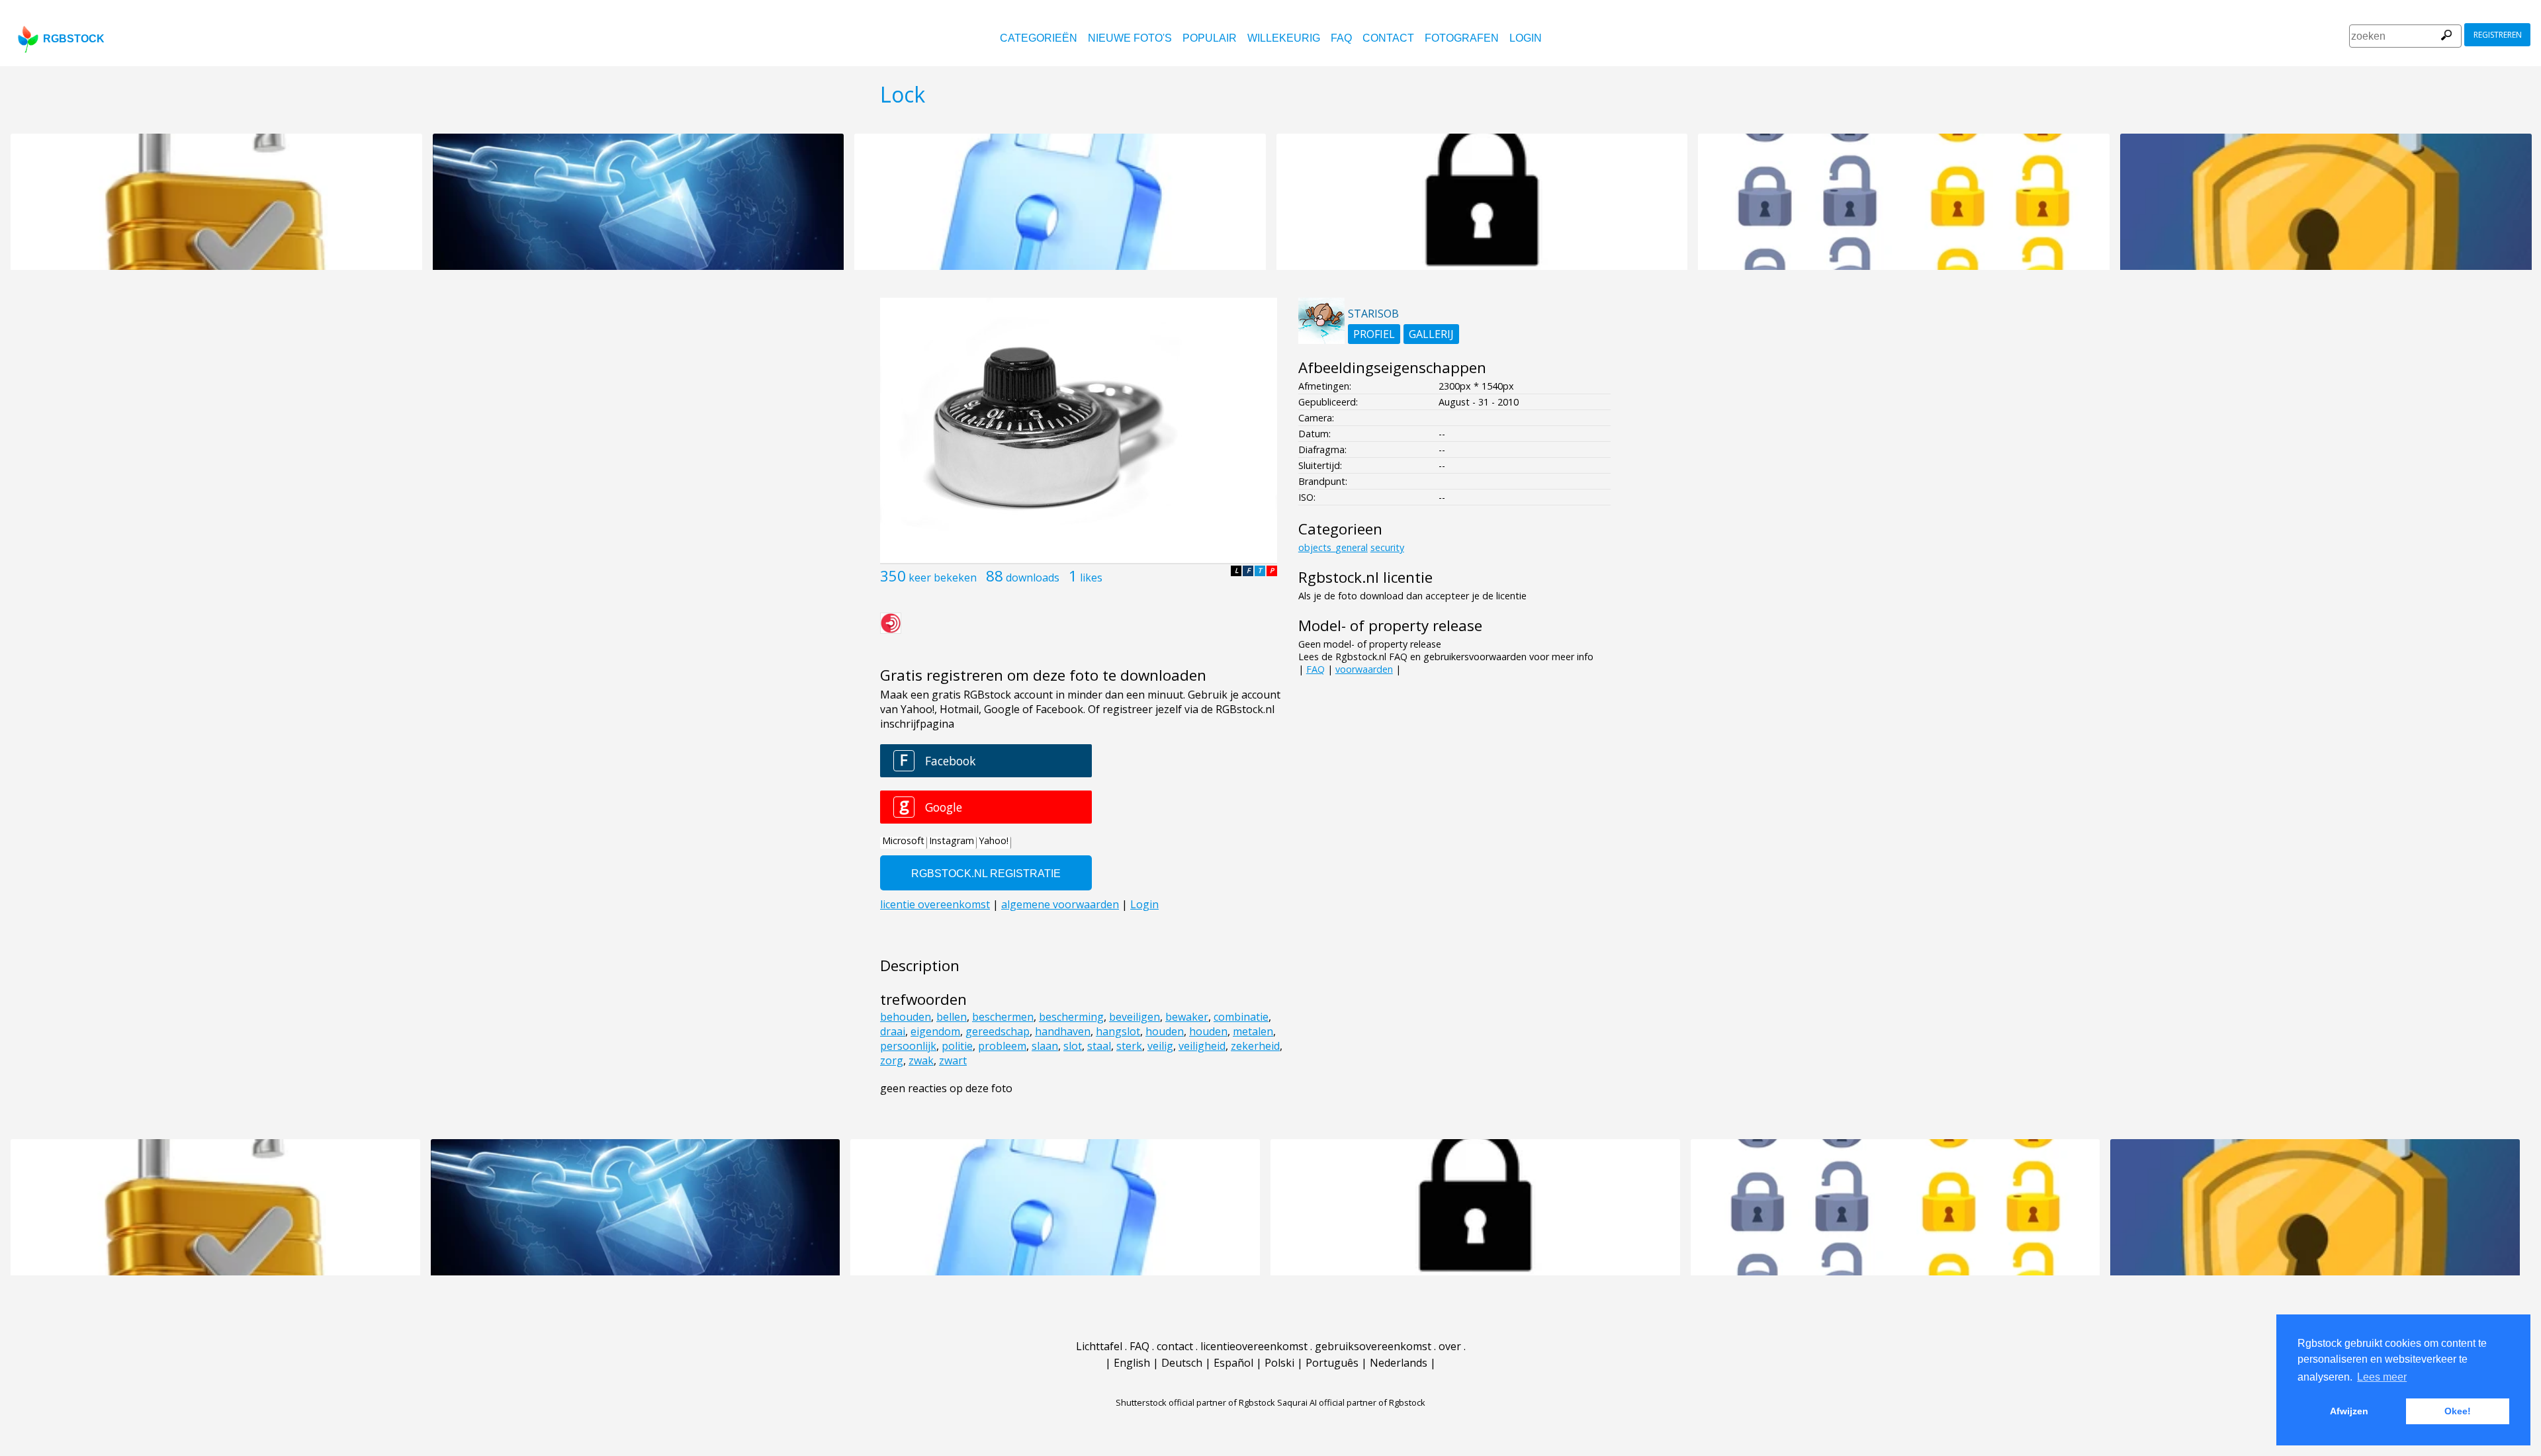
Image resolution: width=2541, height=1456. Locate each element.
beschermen (1003, 1017)
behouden (906, 1017)
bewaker (1187, 1017)
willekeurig (1284, 38)
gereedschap (998, 1031)
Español (1233, 1363)
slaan (1045, 1046)
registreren (2498, 35)
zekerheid (1255, 1046)
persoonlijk (908, 1046)
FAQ (1341, 38)
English (1132, 1363)
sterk (1129, 1046)
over (1450, 1346)
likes (1091, 578)
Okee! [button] (2458, 1411)
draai (893, 1031)
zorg (892, 1060)
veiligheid (1202, 1046)
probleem (1002, 1046)
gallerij (1431, 334)
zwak (921, 1060)
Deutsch (1182, 1363)
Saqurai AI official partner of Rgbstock (1351, 1402)
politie (957, 1046)
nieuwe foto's (1130, 38)
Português (1332, 1363)
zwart (953, 1060)
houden (1165, 1031)
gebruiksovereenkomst (1373, 1346)
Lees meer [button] (2382, 1377)
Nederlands (1399, 1363)
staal (1099, 1046)
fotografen (1462, 38)
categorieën (1039, 38)
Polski (1279, 1363)
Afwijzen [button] (2349, 1411)
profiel (1374, 334)
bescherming (1071, 1017)
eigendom (935, 1031)
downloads (1033, 578)
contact (1388, 38)
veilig (1160, 1046)
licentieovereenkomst (1254, 1346)
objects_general (1333, 547)
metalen (1253, 1031)
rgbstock (74, 39)
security (1387, 547)
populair (1210, 38)
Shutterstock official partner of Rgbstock (1195, 1402)
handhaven (1063, 1031)
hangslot (1118, 1031)
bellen (952, 1017)
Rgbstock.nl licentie (1365, 577)
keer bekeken (943, 578)
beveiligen (1135, 1017)
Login (1526, 38)
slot (1073, 1046)
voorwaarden (1364, 669)
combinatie (1241, 1017)
